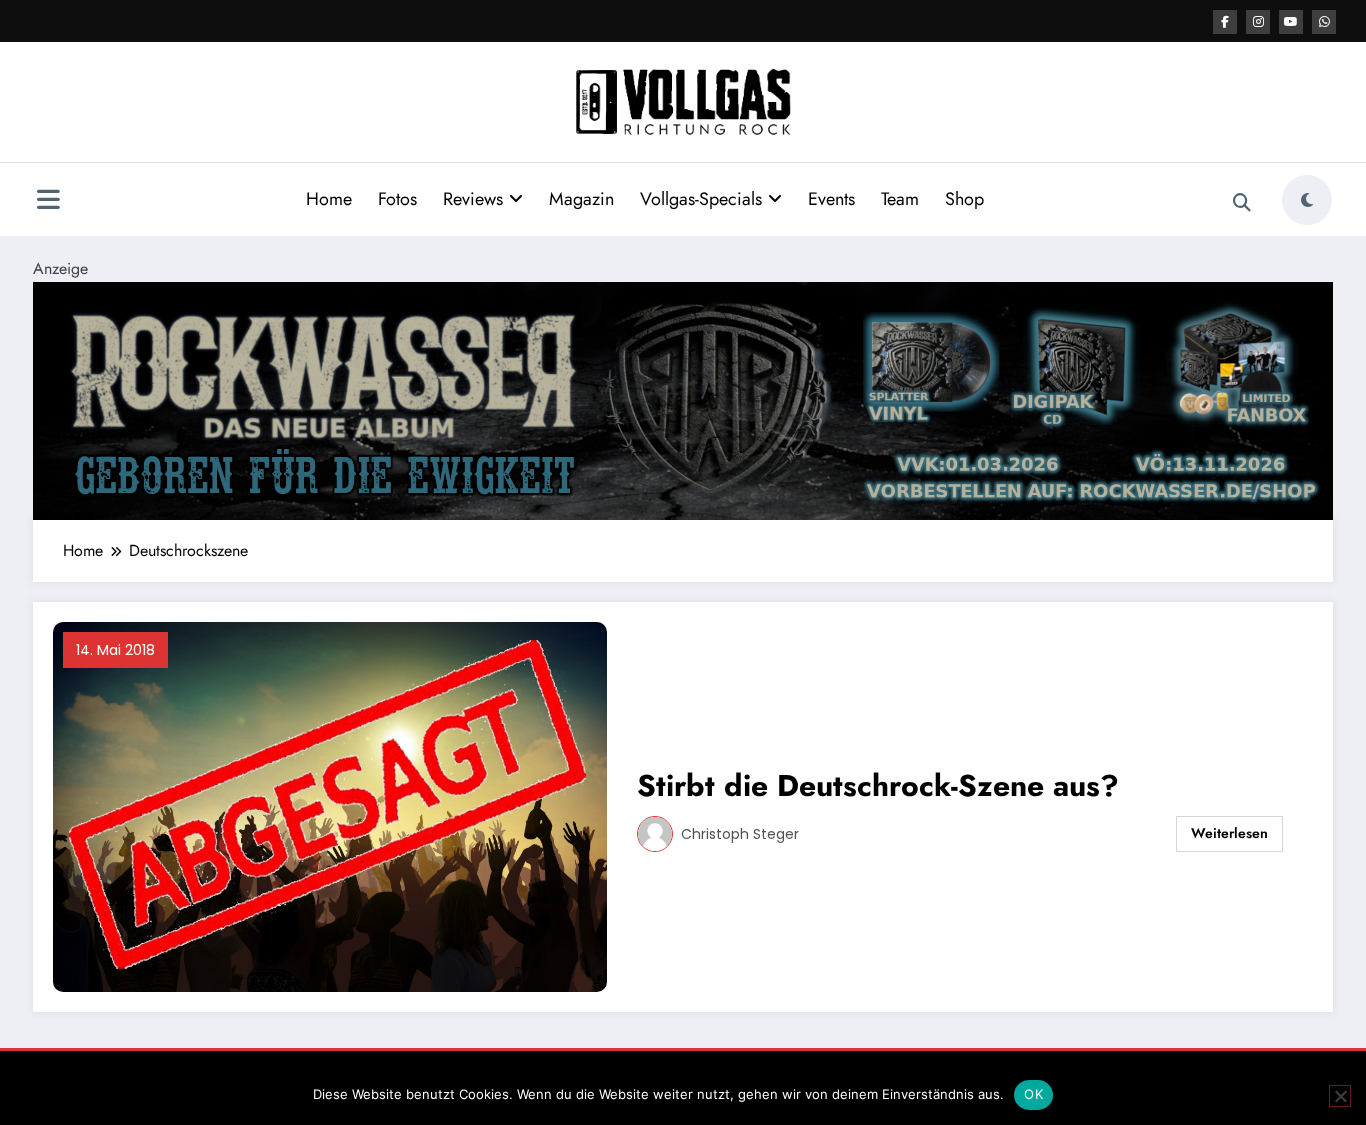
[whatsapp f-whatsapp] (1324, 22)
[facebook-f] (1225, 22)
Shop (964, 199)
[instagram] (1258, 22)
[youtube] (1291, 22)
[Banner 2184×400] (683, 399)
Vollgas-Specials (701, 199)
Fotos (397, 199)
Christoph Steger (740, 834)
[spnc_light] (1307, 200)
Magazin (581, 199)
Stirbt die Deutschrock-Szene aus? (878, 785)
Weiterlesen (1229, 833)
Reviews (473, 199)
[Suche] (1242, 203)
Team (900, 199)
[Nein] (1340, 1096)
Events (831, 199)
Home (329, 199)
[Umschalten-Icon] (48, 202)
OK (1033, 1094)
